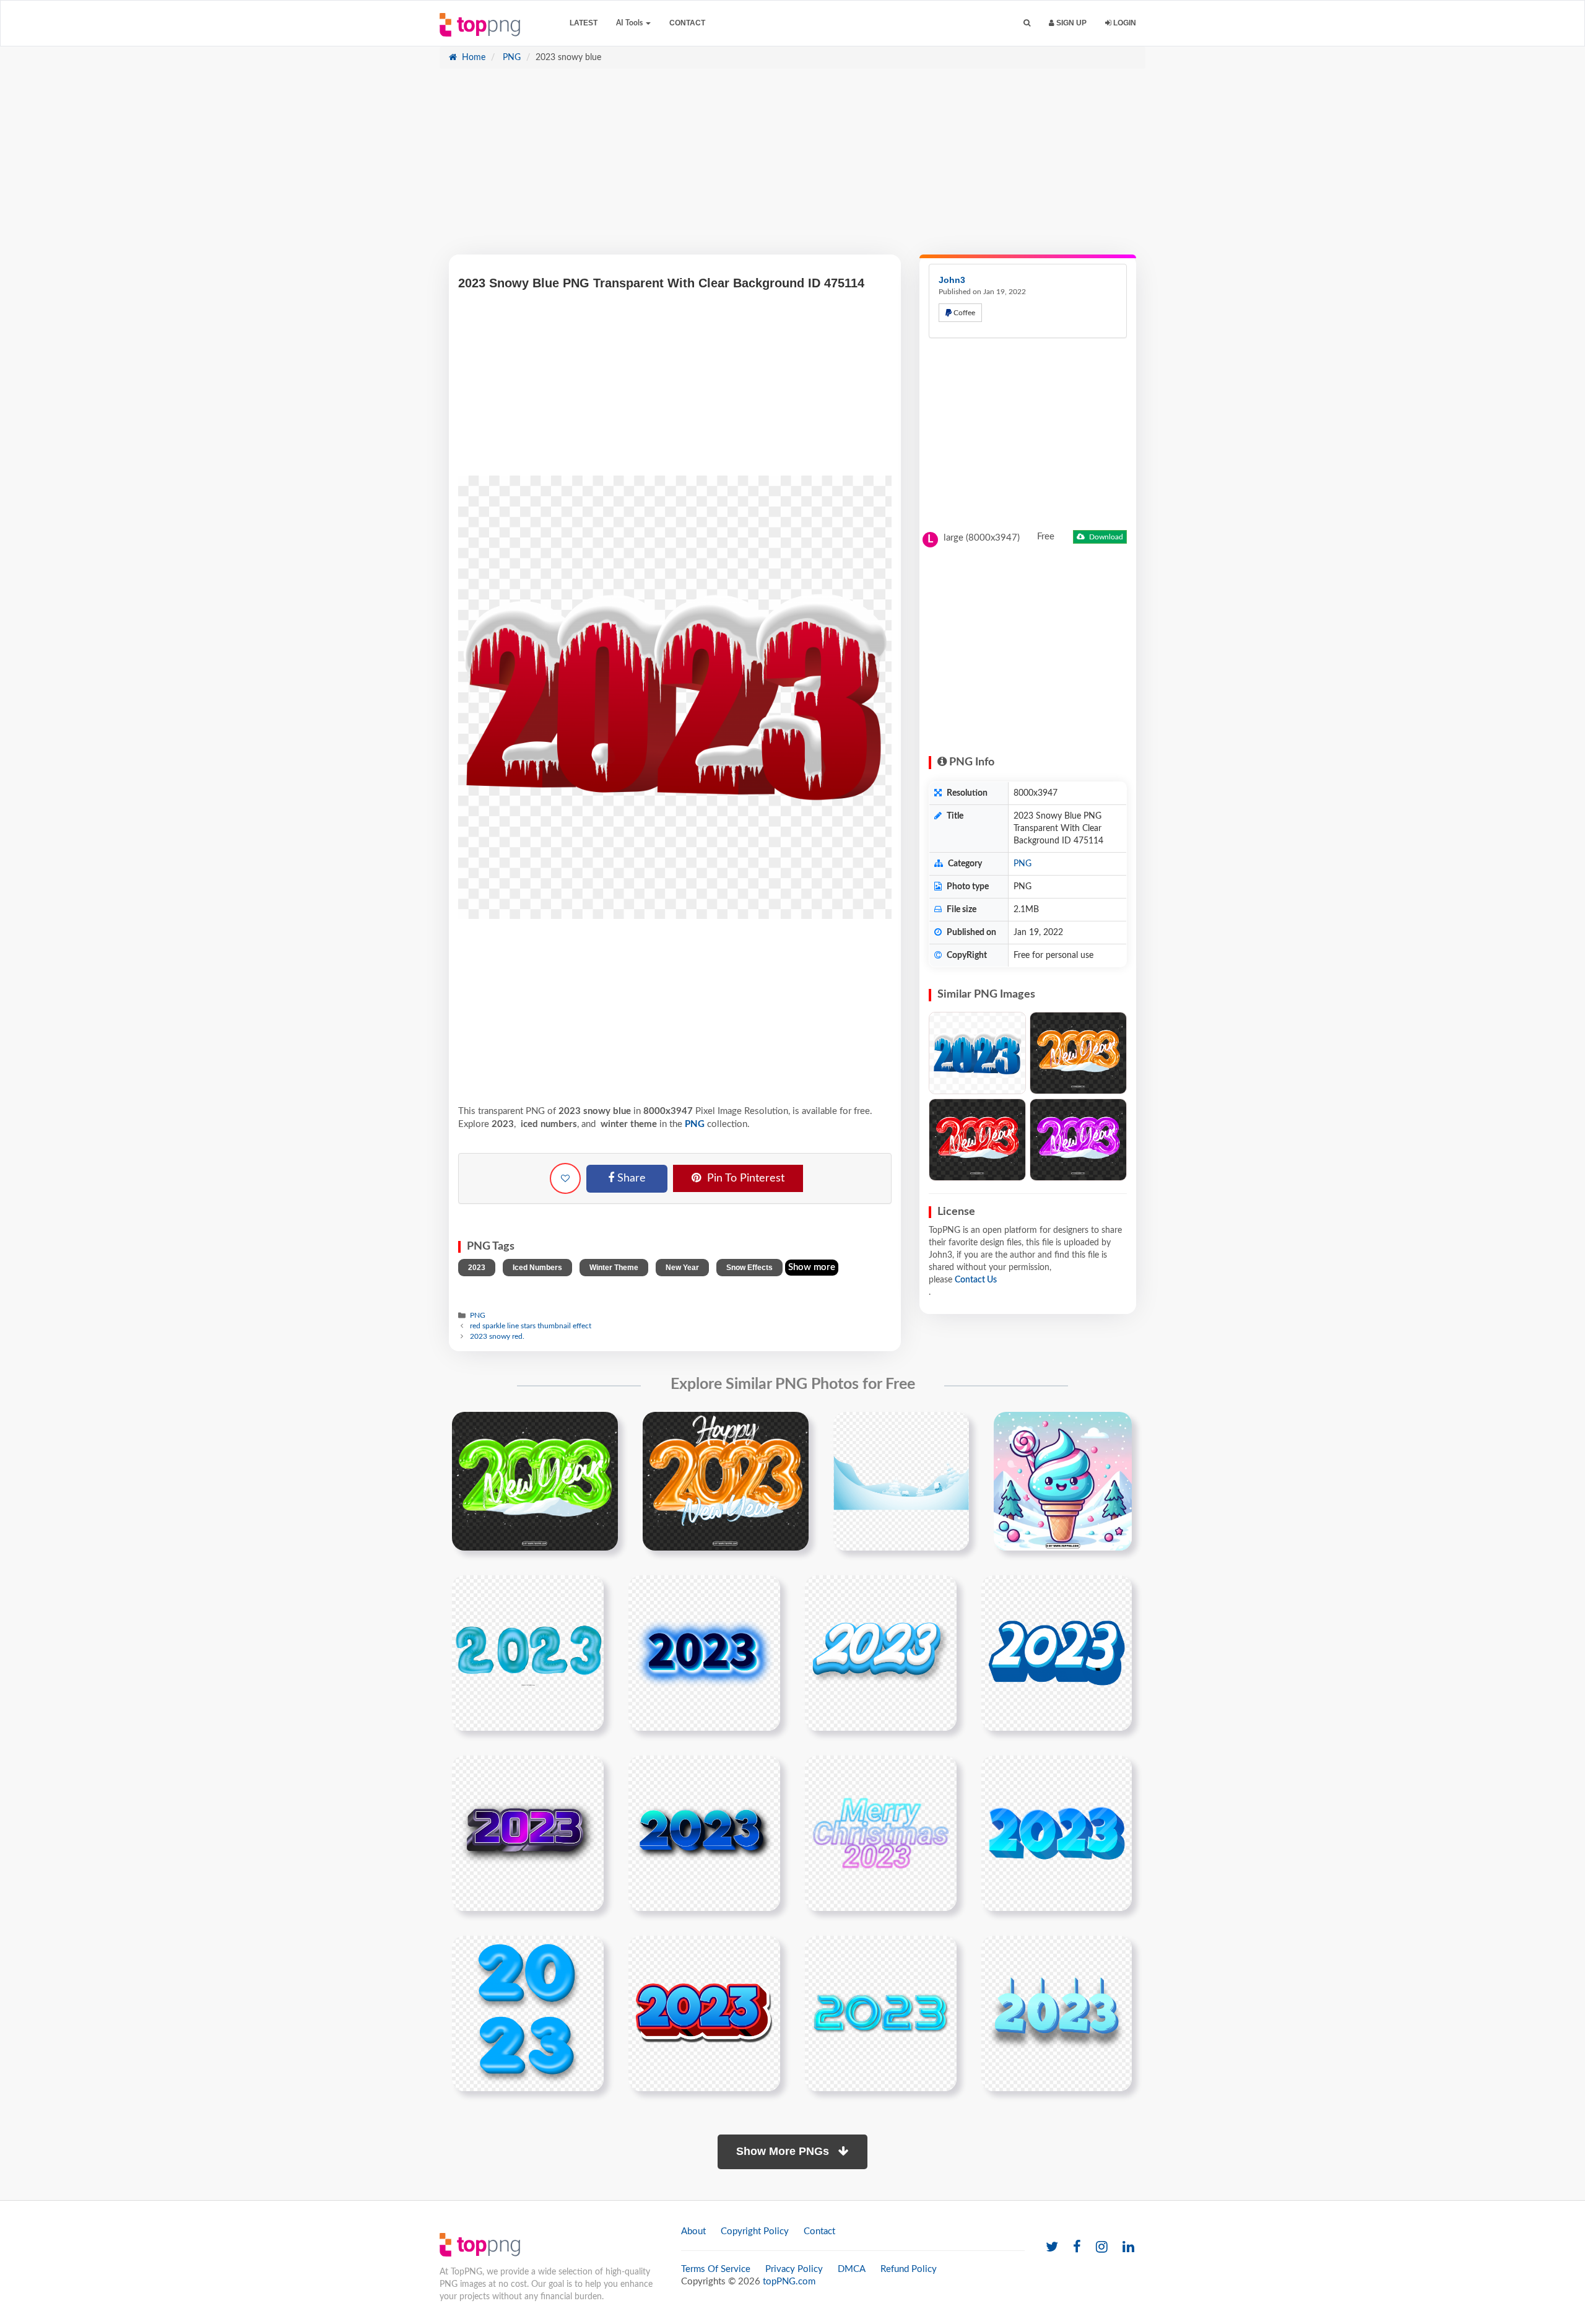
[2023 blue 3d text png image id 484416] (881, 1653)
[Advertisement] (792, 168)
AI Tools (630, 23)
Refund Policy (909, 2269)
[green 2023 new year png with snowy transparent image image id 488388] (535, 1481)
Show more (812, 1267)
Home (472, 58)
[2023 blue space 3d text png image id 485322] (1057, 1833)
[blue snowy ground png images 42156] (901, 1481)
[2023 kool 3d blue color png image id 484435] (1057, 1653)
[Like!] (565, 1178)
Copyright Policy (755, 2231)
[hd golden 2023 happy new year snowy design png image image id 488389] (726, 1481)
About (693, 2231)
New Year (682, 1268)
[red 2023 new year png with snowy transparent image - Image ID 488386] (977, 1140)
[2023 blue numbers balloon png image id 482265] (528, 1653)
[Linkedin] (1128, 2248)
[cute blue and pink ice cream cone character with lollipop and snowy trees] (1063, 1481)
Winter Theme (614, 1268)
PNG (510, 58)
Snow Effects (749, 1268)
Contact (687, 23)
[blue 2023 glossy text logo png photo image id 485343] (881, 2013)
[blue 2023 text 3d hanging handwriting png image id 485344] (1057, 2013)
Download (1105, 537)
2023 (477, 1268)
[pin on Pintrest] (601, 1429)
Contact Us (976, 1280)
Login (1124, 23)
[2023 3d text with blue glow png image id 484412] (704, 1653)
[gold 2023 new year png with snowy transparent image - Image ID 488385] (1078, 1053)
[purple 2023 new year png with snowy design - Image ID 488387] (1078, 1140)
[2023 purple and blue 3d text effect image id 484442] (528, 1833)
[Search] (1027, 23)
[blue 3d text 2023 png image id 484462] (704, 1833)
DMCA (852, 2269)
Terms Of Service (716, 2269)
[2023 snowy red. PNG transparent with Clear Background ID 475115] (977, 1053)
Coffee (963, 313)
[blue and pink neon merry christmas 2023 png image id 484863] (881, 1833)
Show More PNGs (784, 2151)
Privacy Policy (794, 2269)
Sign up (1070, 23)
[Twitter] (1052, 2248)
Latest (584, 23)
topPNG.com (789, 2282)
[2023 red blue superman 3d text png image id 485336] (704, 2013)
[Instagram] (1102, 2248)
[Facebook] (1077, 2248)
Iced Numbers (537, 1268)
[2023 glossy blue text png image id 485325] (528, 2013)
